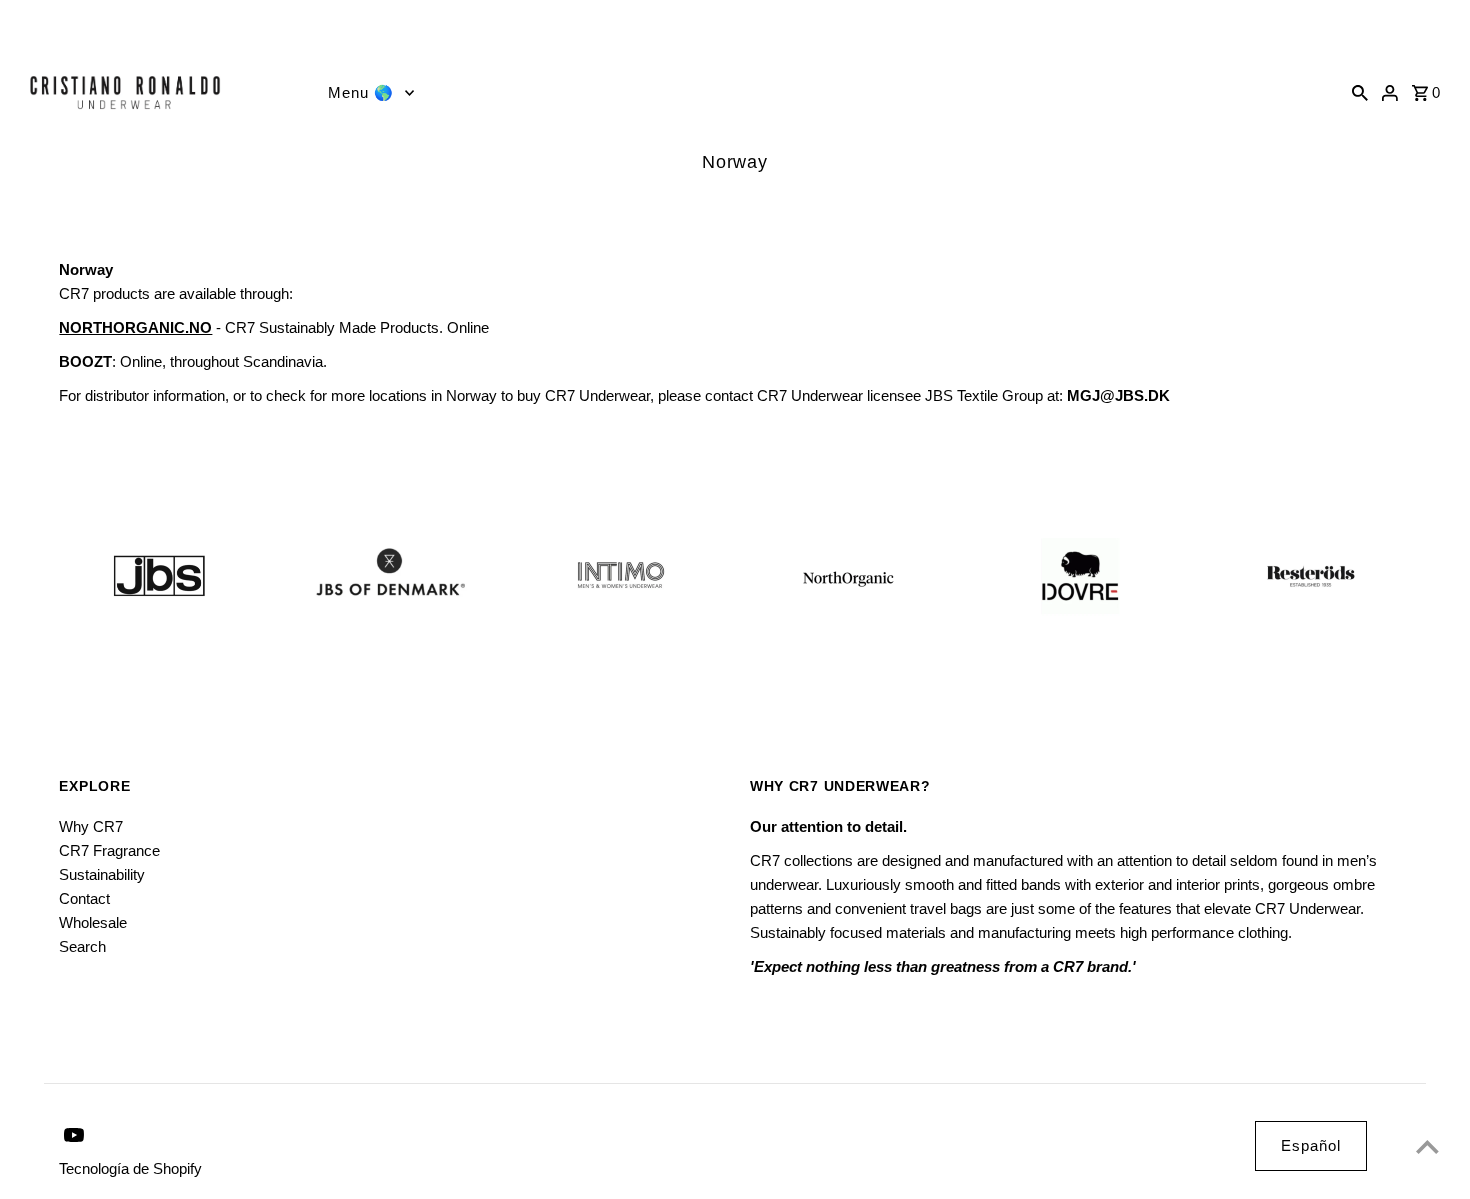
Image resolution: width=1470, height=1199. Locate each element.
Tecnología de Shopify (130, 1168)
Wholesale (93, 922)
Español (1311, 1145)
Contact (84, 898)
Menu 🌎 (361, 92)
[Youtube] (21, 26)
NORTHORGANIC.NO (135, 327)
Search (82, 946)
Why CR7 (91, 826)
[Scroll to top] (1427, 1146)
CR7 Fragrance (109, 850)
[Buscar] (1360, 92)
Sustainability (102, 874)
